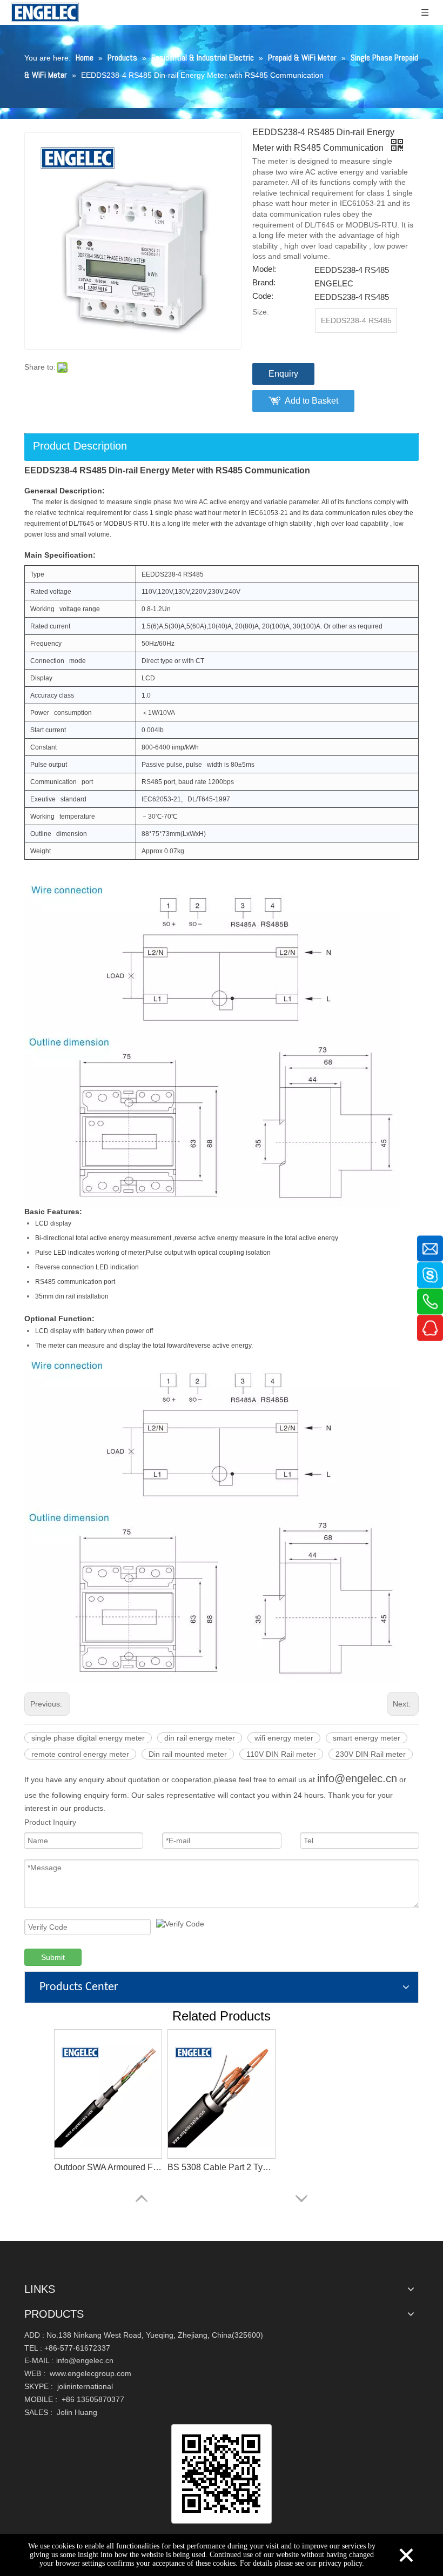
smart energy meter (367, 1738)
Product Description (80, 446)
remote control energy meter (80, 1754)
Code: (263, 296)
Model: (264, 269)
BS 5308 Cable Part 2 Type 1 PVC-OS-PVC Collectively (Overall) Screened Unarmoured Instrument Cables (222, 2167)
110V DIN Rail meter (281, 1754)
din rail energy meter (200, 1738)
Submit (53, 1957)
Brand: (264, 283)
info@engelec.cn (357, 1778)
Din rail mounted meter (188, 1754)
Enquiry (283, 374)
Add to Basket (311, 401)
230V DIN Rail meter (371, 1754)
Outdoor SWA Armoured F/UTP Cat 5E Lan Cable (108, 2167)
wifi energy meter (284, 1738)
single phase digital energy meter (88, 1738)
